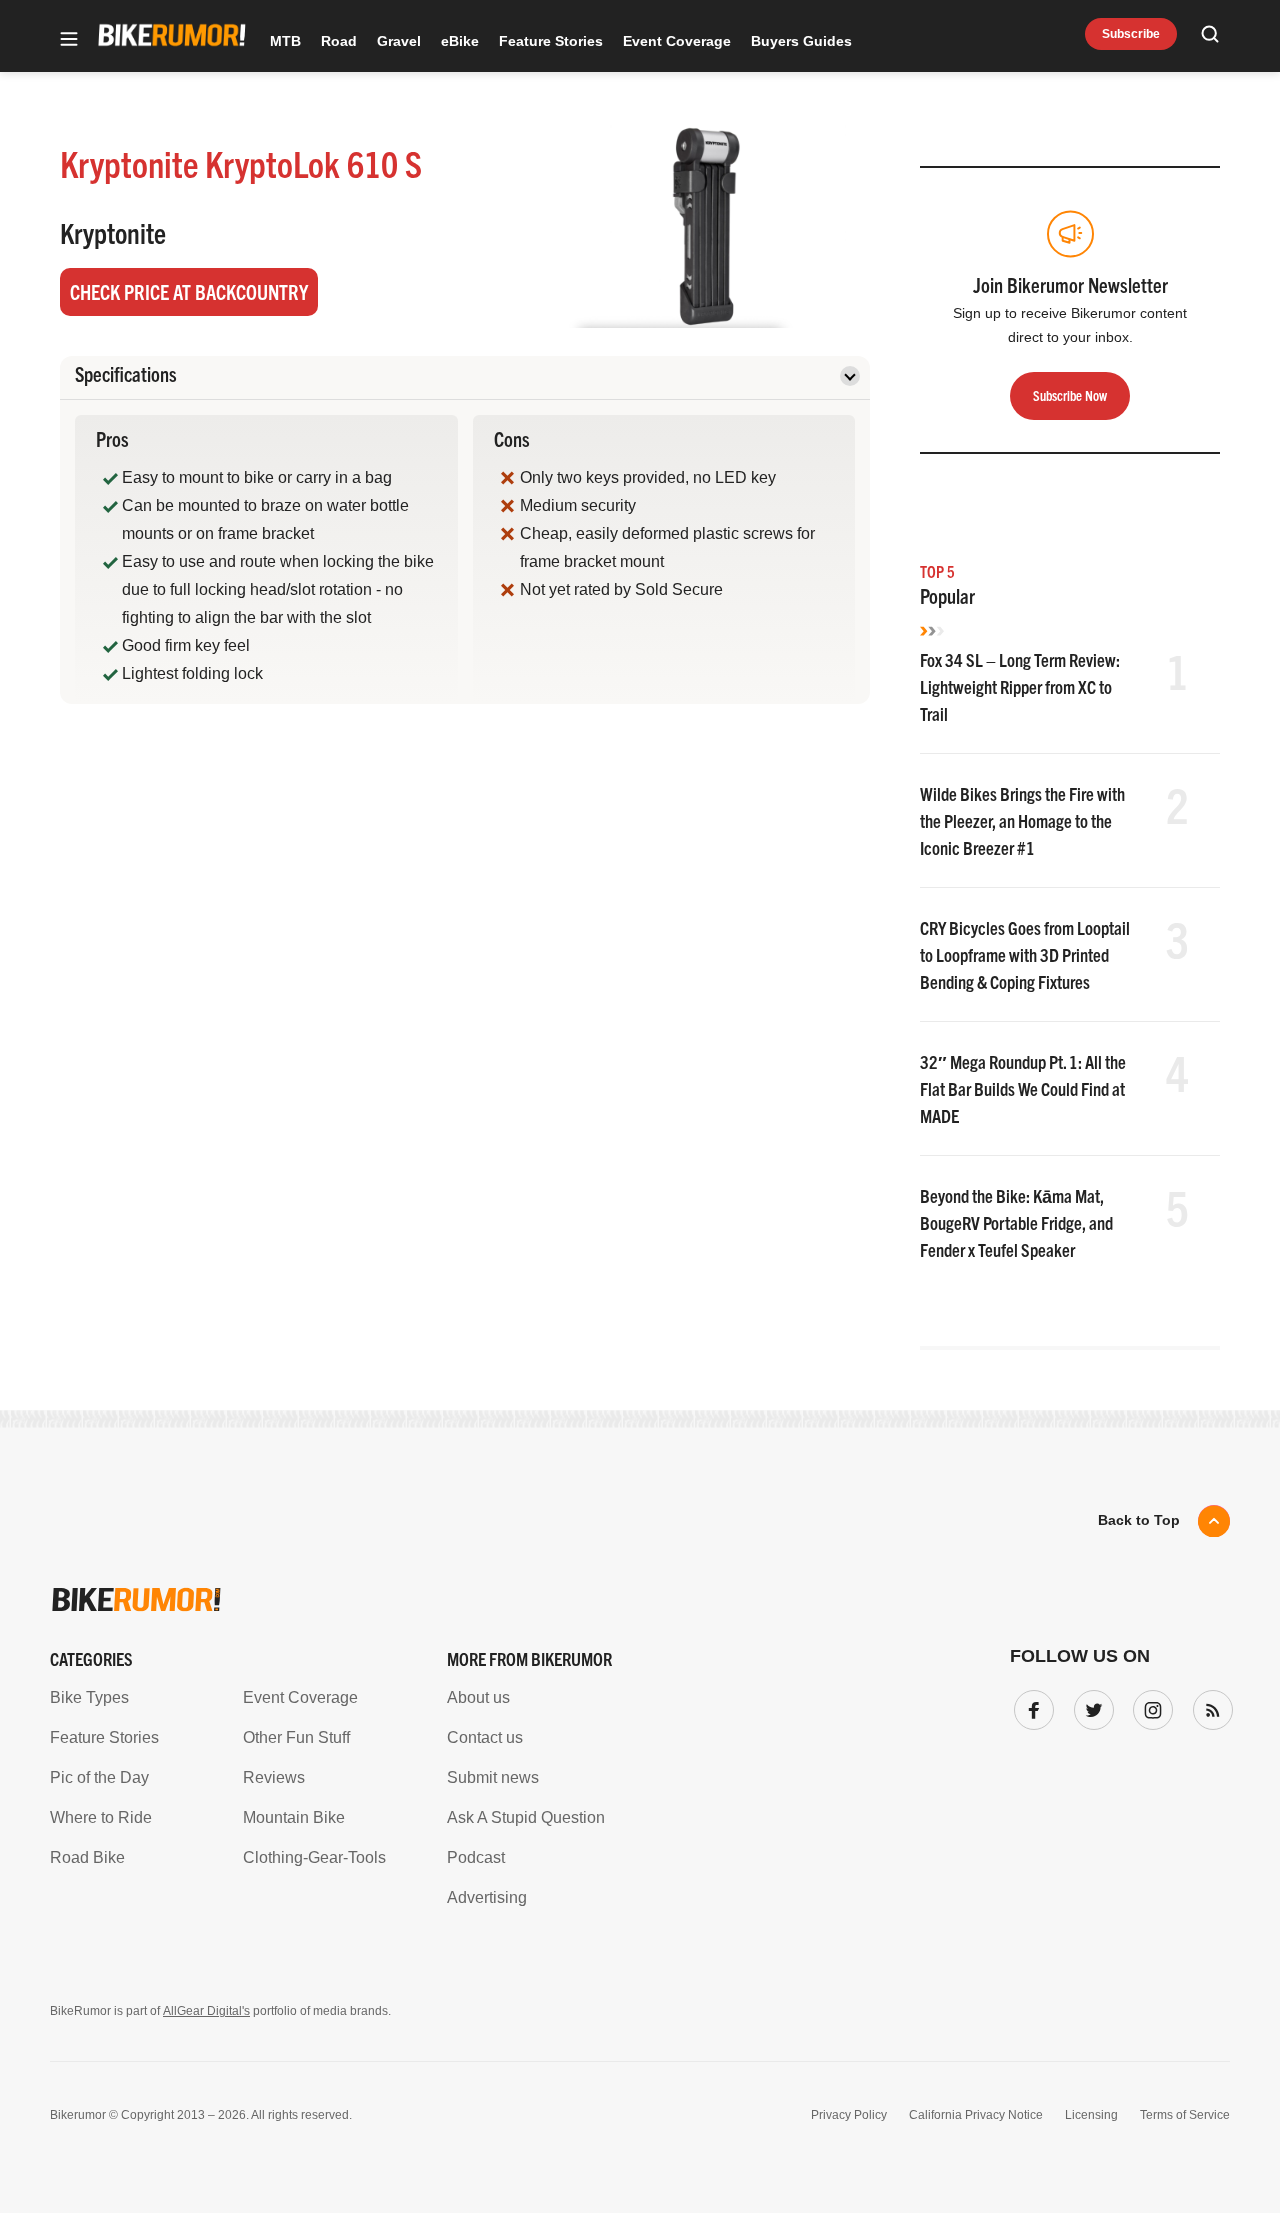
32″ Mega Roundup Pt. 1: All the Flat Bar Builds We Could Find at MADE (1023, 1088)
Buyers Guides (801, 41)
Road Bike (87, 1857)
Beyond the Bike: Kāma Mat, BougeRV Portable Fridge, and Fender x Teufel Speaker (1016, 1222)
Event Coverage (677, 41)
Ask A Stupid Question (526, 1817)
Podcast (476, 1857)
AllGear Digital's (206, 2011)
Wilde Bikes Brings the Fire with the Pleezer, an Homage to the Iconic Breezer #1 (1022, 820)
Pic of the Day (99, 1777)
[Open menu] (69, 40)
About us (478, 1697)
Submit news (493, 1777)
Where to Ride (101, 1817)
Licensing (1091, 2115)
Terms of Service (1185, 2115)
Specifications (126, 373)
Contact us (485, 1737)
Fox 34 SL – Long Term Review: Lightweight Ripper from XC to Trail (1020, 686)
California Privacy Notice (976, 2115)
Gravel (399, 41)
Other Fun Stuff (296, 1737)
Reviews (274, 1777)
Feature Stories (551, 41)
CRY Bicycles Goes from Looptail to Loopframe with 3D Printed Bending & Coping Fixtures (1025, 954)
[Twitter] (1090, 1706)
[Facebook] (1030, 1706)
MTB (285, 41)
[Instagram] (1149, 1706)
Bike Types (89, 1697)
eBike (460, 41)
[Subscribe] (1209, 1706)
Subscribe (1131, 34)
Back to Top (1139, 1520)
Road (339, 41)
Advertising (487, 1897)
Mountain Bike (294, 1817)
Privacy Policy (849, 2115)
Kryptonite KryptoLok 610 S (241, 162)
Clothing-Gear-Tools (314, 1857)
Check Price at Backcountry (189, 291)
